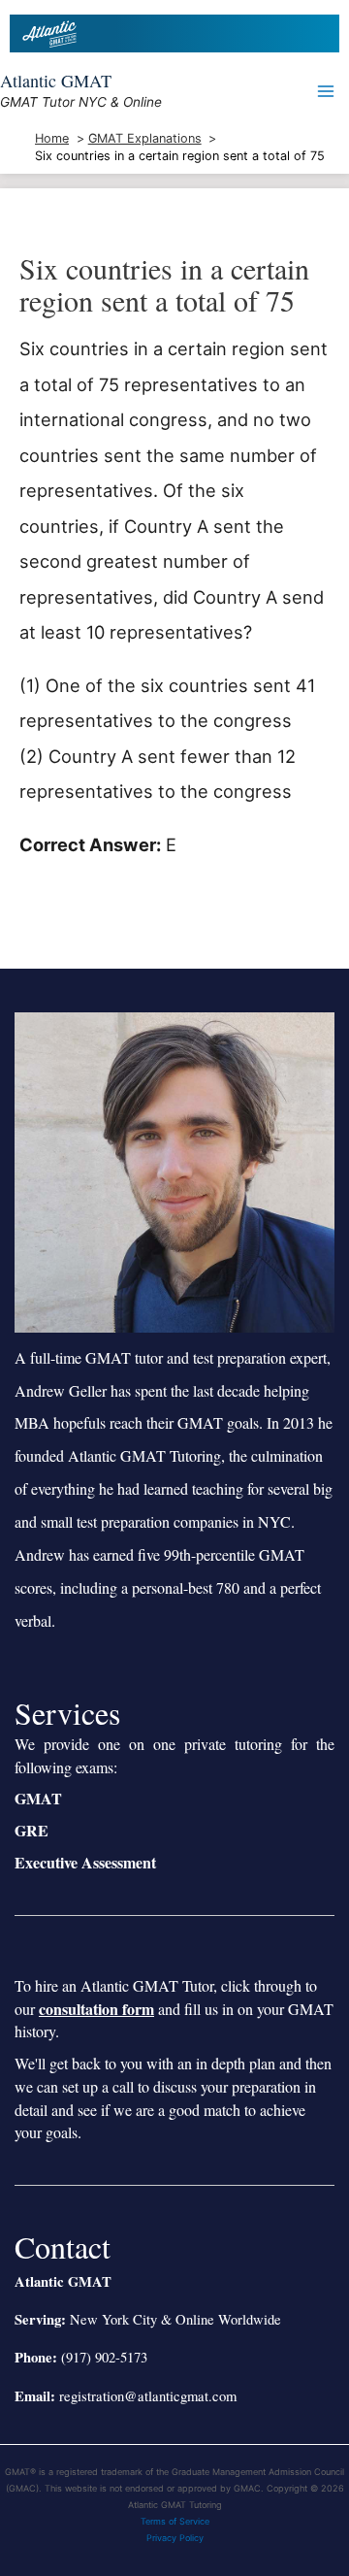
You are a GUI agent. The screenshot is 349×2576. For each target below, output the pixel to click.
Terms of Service (175, 2521)
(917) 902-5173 (104, 2357)
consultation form (96, 2009)
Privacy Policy (175, 2538)
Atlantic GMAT (56, 81)
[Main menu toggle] (326, 91)
